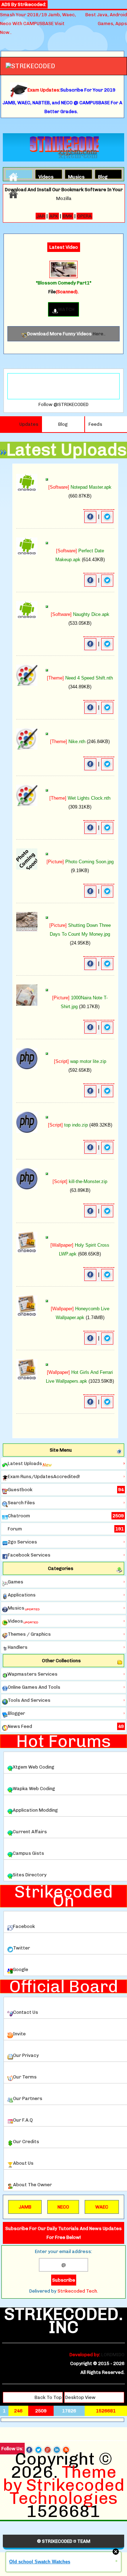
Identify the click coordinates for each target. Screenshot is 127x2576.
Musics (74, 176)
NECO (63, 2207)
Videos (44, 176)
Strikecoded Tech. (78, 2291)
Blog (103, 176)
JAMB (25, 2207)
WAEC (102, 2207)
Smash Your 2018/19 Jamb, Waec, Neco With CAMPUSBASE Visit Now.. (38, 23)
